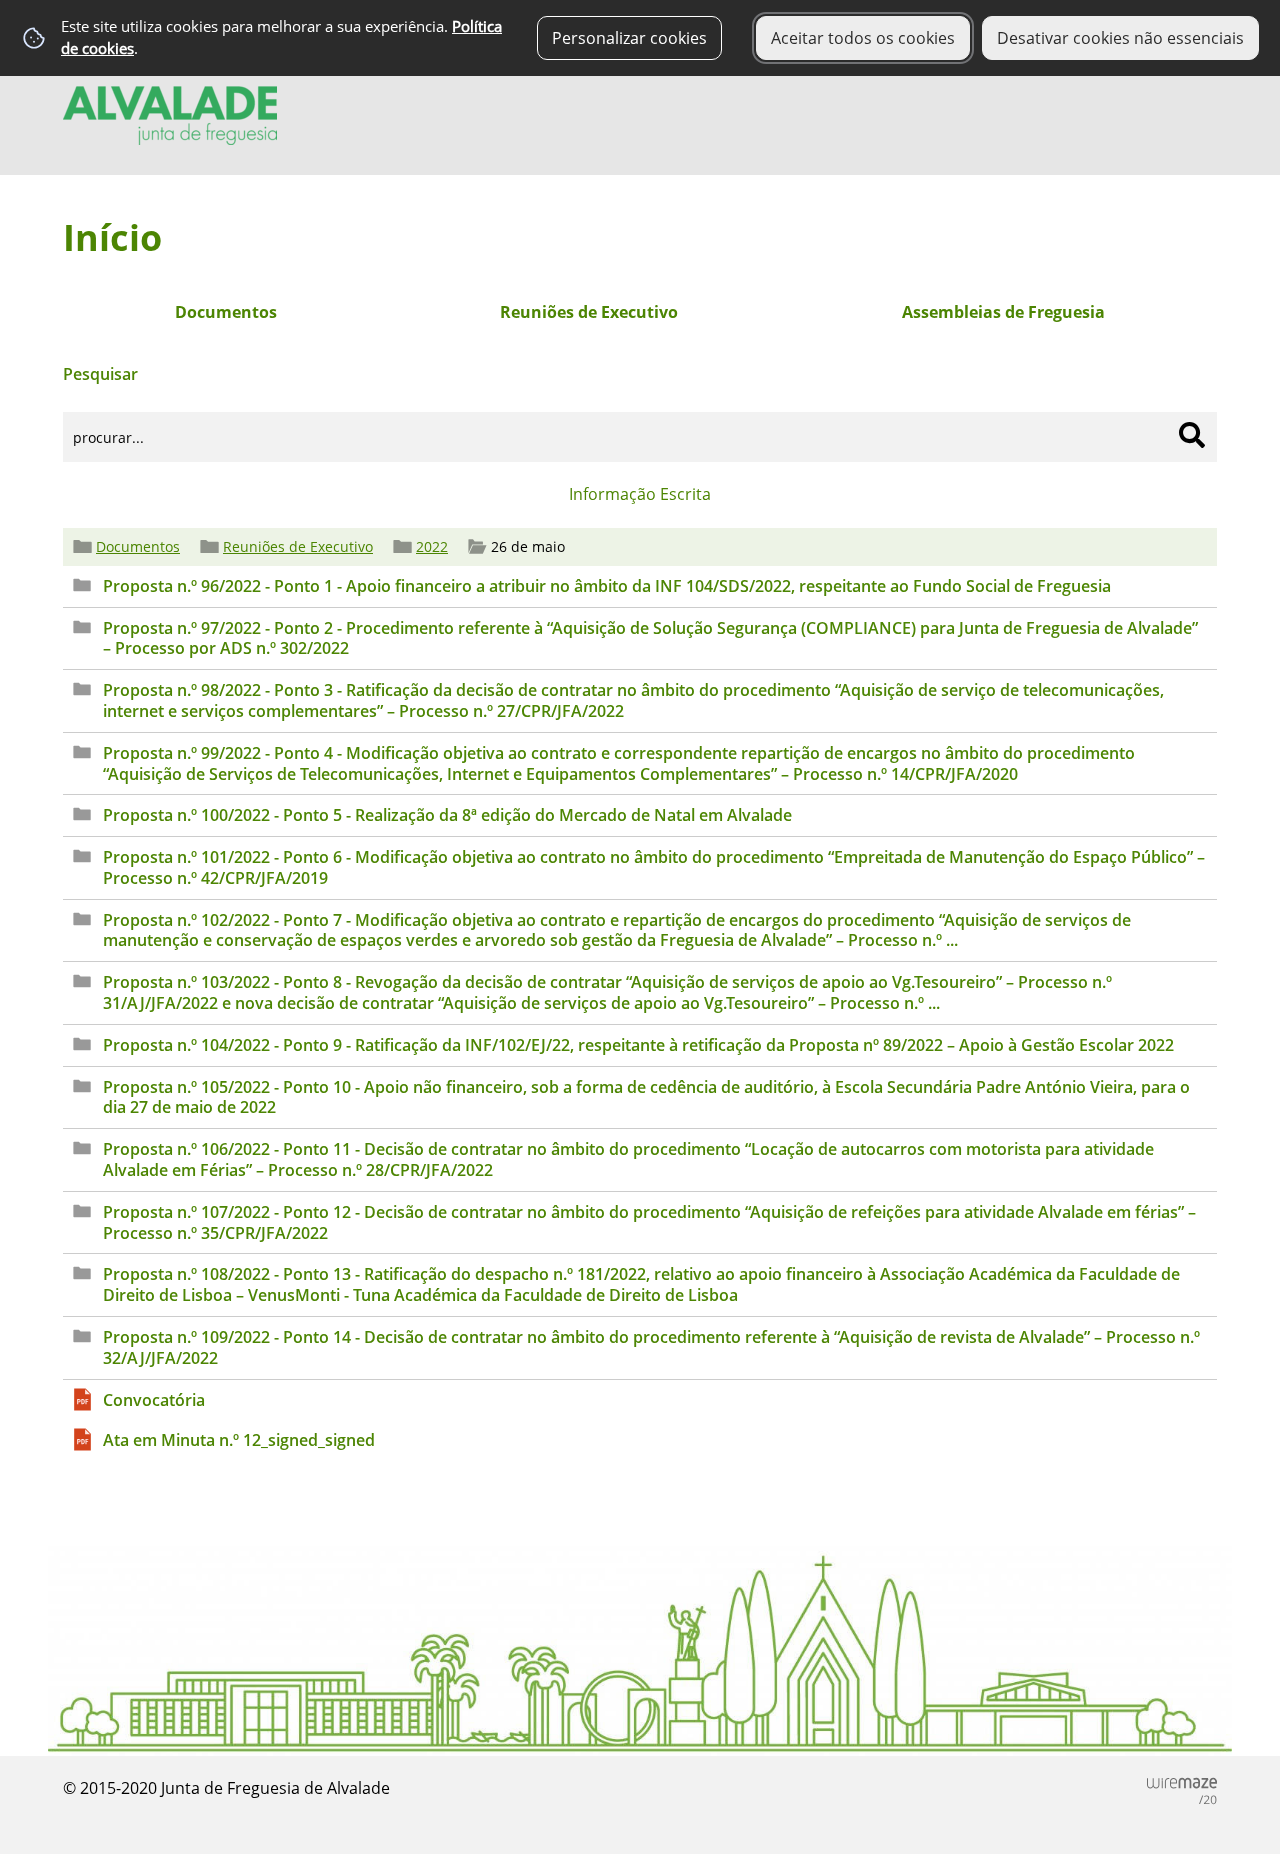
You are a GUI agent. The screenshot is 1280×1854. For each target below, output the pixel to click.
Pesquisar (100, 374)
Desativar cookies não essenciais (1120, 38)
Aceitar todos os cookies (863, 38)
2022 (432, 547)
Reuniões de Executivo (298, 547)
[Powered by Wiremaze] (1182, 1791)
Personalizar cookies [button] (629, 38)
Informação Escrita (640, 494)
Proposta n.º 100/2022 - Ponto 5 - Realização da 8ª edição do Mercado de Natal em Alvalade (447, 815)
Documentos (138, 547)
